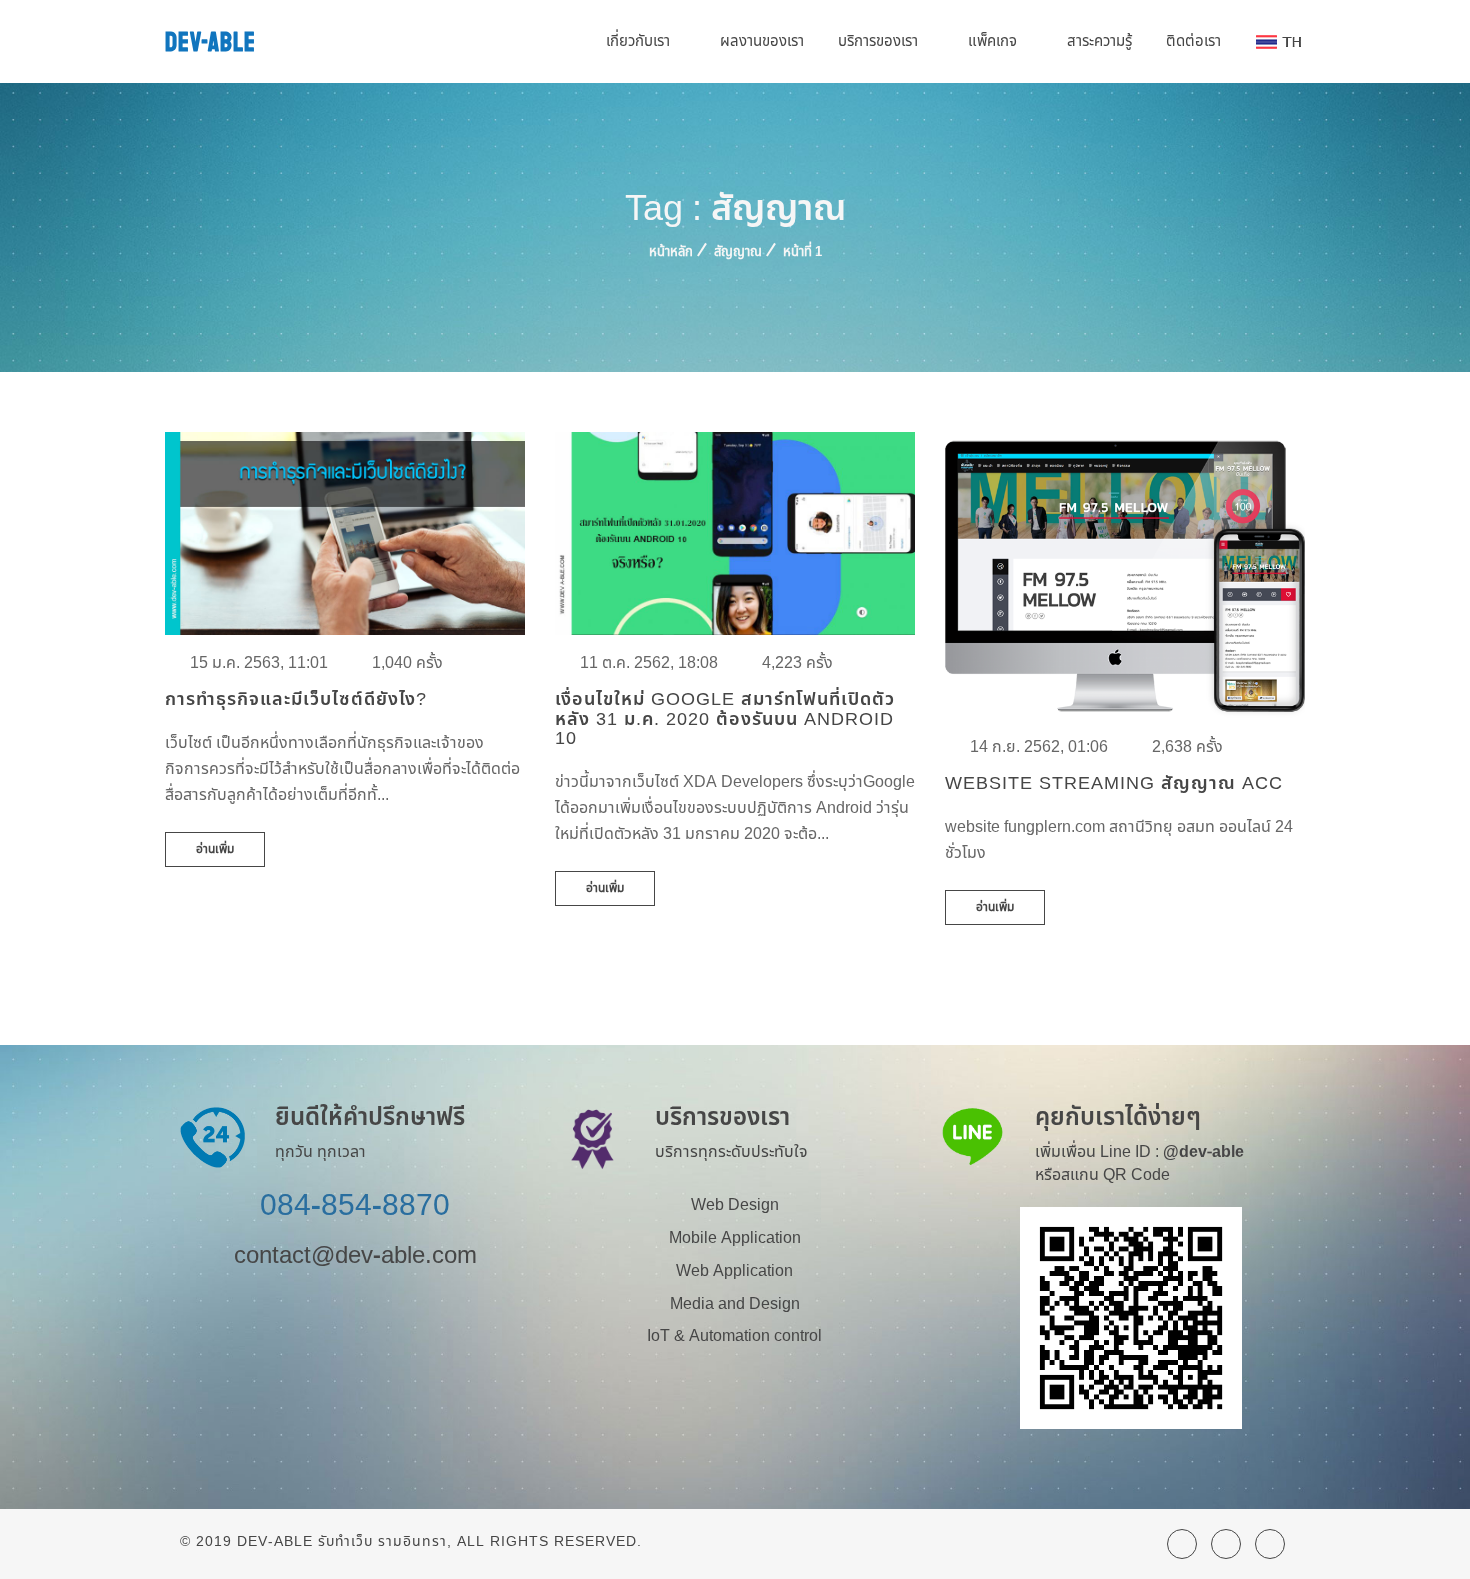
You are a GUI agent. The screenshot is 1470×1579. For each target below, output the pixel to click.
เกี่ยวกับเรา (640, 41)
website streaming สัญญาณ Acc (1114, 783)
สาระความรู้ (1099, 41)
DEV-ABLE (210, 42)
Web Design (735, 1205)
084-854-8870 (355, 1206)
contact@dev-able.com (355, 1256)
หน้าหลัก (671, 252)
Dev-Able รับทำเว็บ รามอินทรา (342, 1541)
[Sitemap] (1226, 1544)
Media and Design (735, 1304)
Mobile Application (735, 1238)
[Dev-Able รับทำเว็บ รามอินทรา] (1270, 1544)
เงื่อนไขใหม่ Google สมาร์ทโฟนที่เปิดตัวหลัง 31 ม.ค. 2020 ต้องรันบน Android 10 (725, 719)
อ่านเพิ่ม (215, 849)
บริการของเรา (880, 41)
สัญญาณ (738, 252)
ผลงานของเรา (762, 41)
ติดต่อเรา (1193, 41)
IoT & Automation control (734, 1336)
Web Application (734, 1271)
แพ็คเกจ (994, 41)
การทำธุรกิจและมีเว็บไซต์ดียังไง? (296, 699)
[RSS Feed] (1182, 1544)
